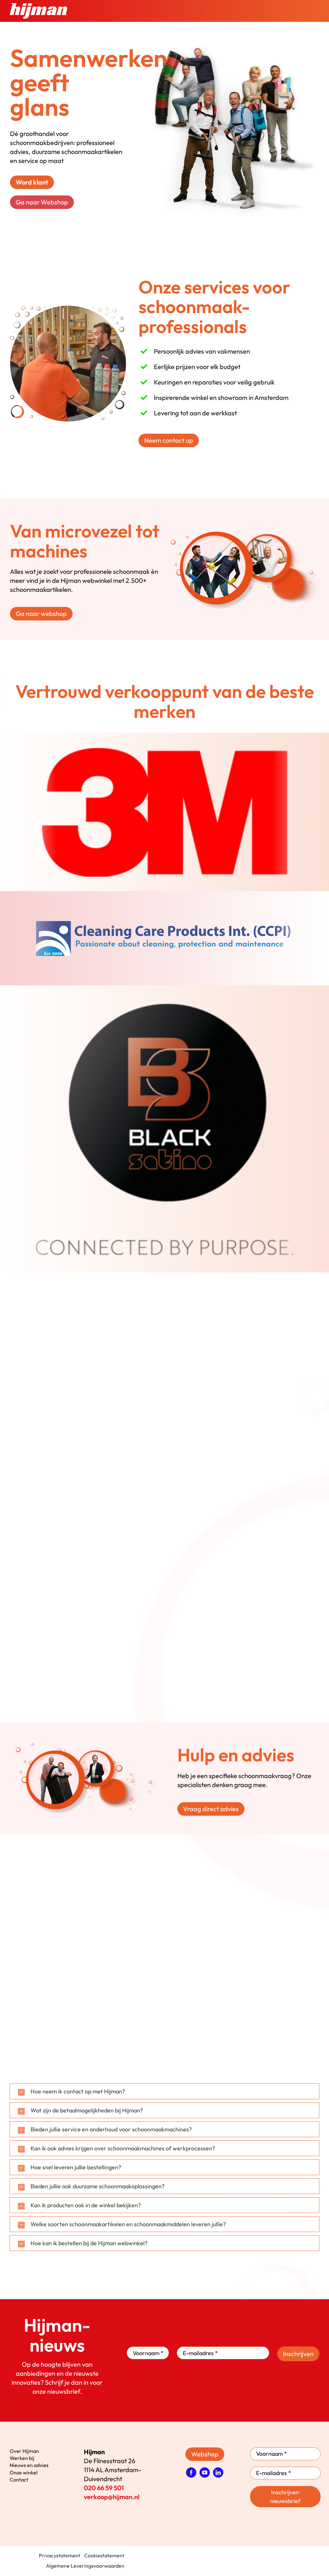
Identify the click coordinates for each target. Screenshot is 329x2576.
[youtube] (205, 2472)
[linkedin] (218, 2472)
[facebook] (191, 2472)
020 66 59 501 (104, 2488)
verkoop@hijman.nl (112, 2497)
